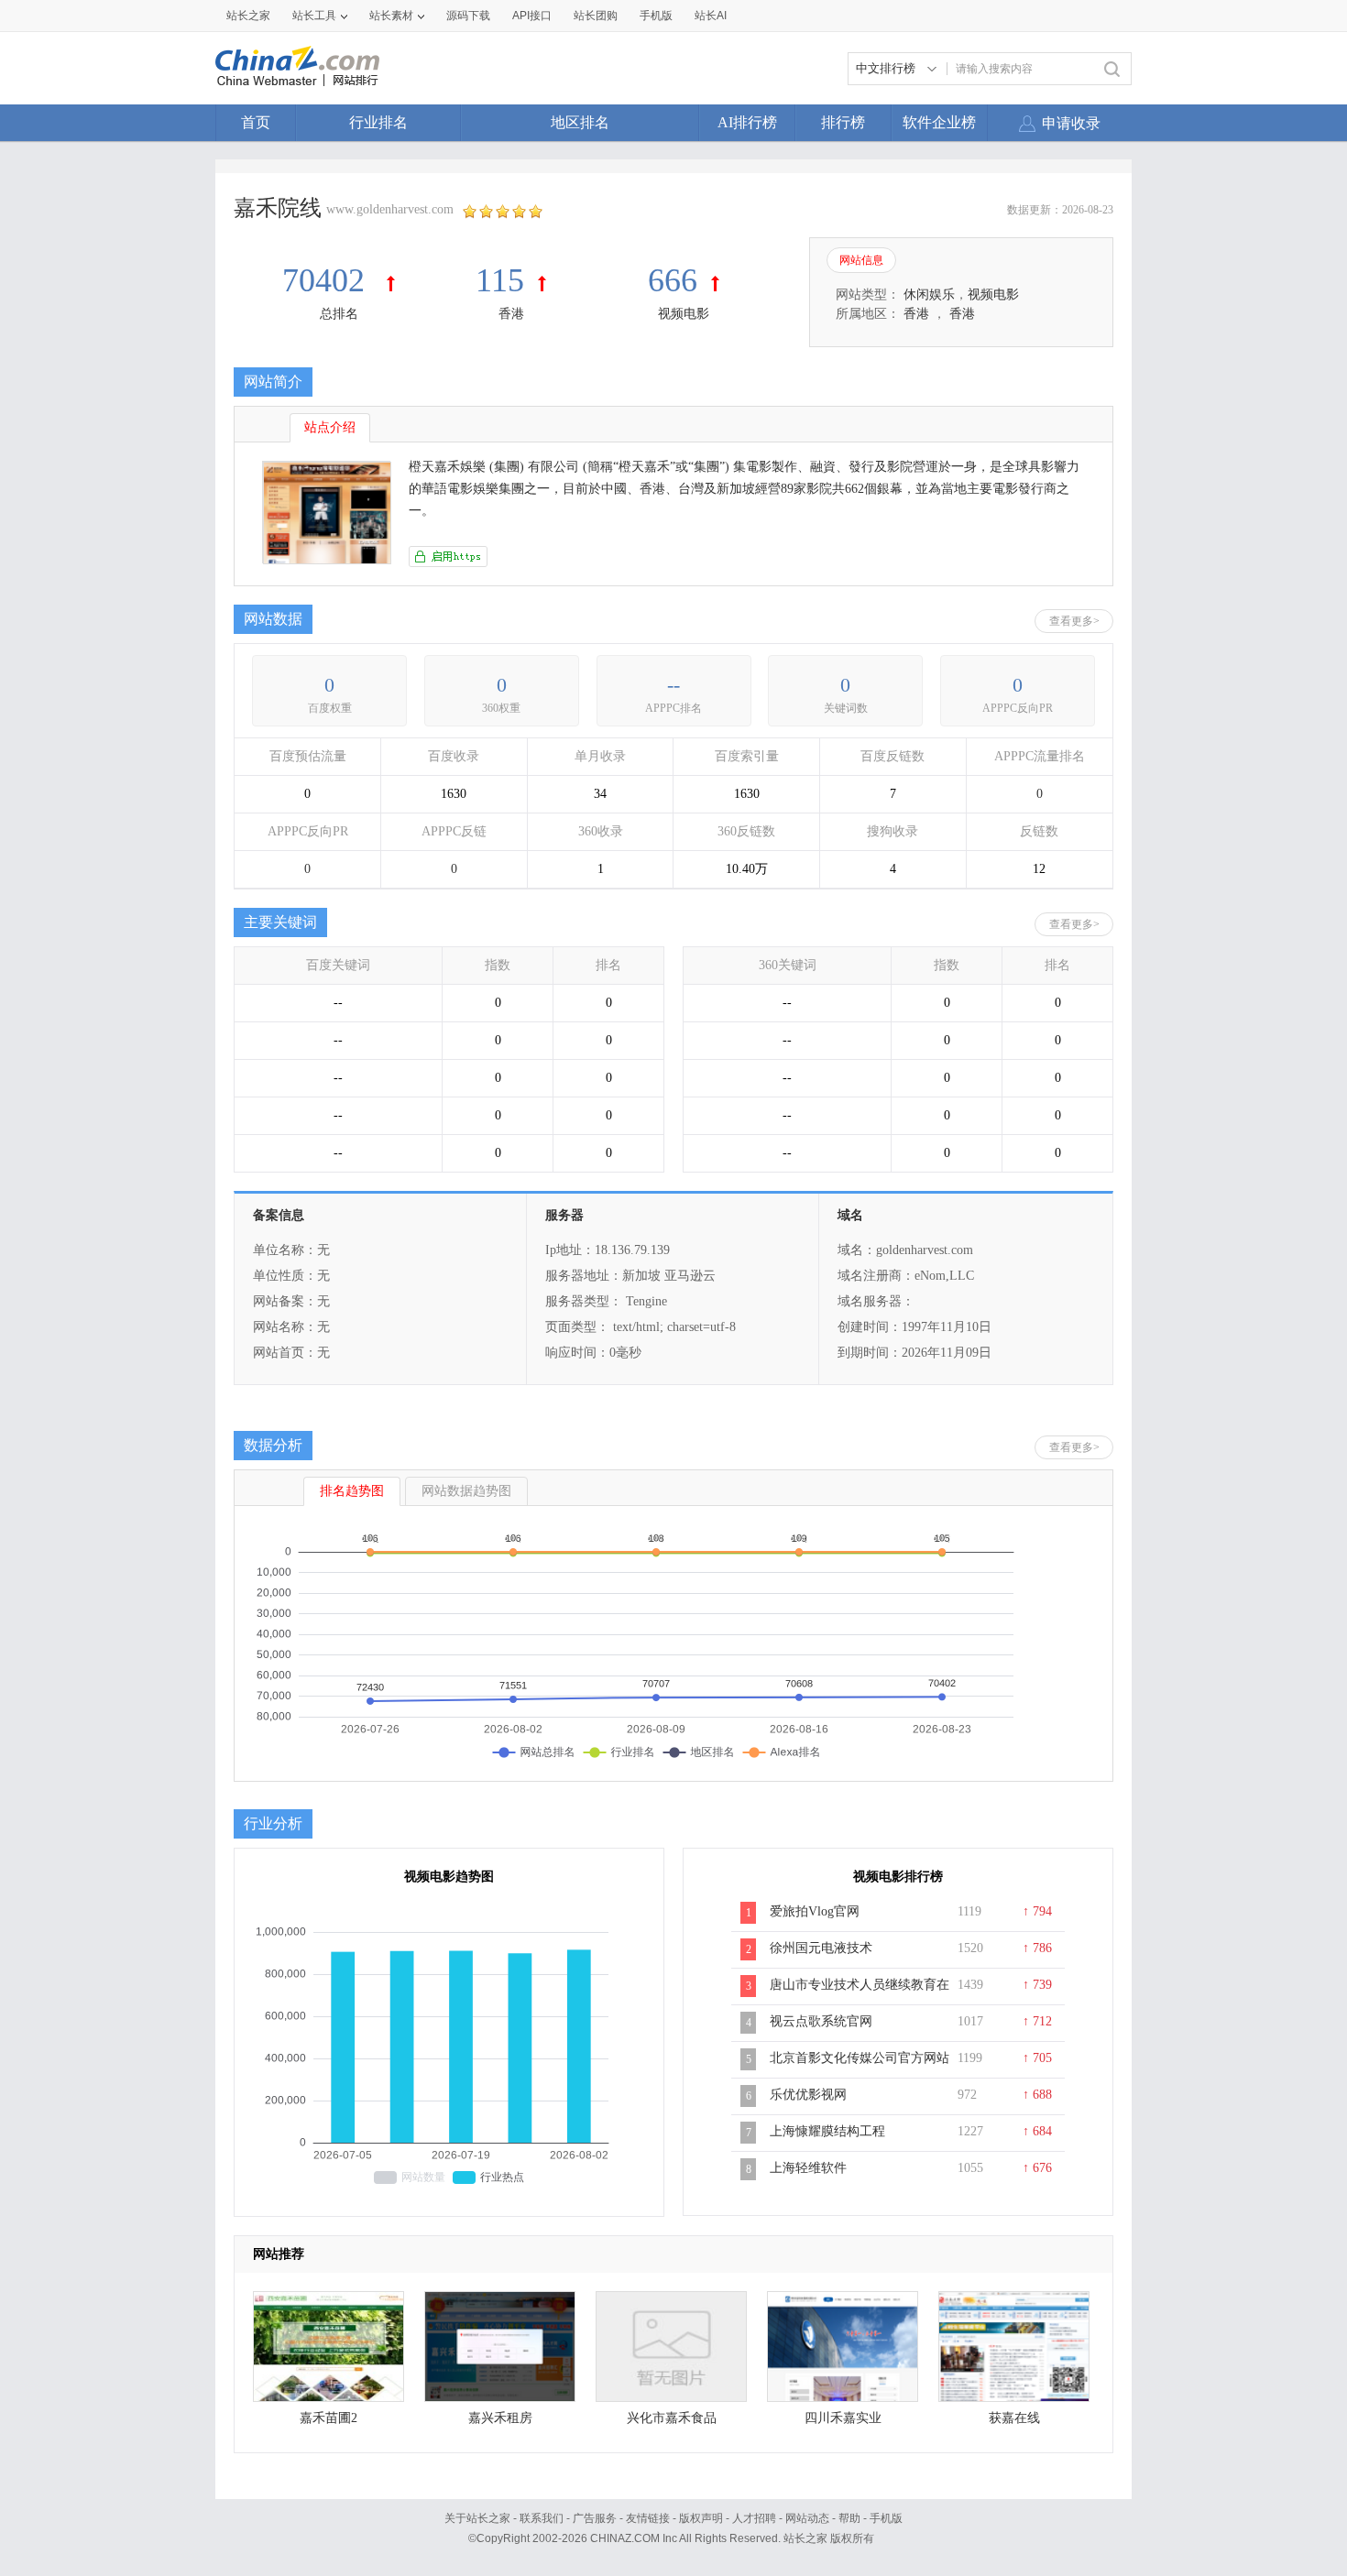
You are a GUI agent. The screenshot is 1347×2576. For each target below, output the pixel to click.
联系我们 (542, 2518)
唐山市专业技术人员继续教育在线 (860, 1994)
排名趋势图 (352, 1491)
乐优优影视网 (808, 2095)
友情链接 (648, 2518)
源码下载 (468, 16)
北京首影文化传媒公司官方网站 (860, 2058)
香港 (511, 314)
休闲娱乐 (929, 295)
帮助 (849, 2518)
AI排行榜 (747, 122)
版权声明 (701, 2518)
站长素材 (391, 16)
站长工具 (314, 16)
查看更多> (1074, 621)
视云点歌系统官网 (821, 2021)
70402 (328, 280)
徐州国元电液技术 (821, 1948)
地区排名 (580, 122)
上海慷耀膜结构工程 (827, 2131)
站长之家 (248, 16)
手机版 (886, 2518)
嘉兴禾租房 (500, 2418)
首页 (256, 122)
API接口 (532, 16)
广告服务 (595, 2518)
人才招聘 (754, 2518)
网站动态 (807, 2518)
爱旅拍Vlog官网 (815, 1911)
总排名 (339, 314)
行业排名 (378, 122)
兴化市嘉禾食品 (672, 2418)
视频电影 (684, 314)
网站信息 (861, 260)
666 (673, 280)
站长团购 (596, 16)
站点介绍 (330, 427)
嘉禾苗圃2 (329, 2418)
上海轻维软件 (808, 2168)
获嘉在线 (1014, 2418)
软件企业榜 (939, 122)
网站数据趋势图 (466, 1491)
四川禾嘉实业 (843, 2418)
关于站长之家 (477, 2518)
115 (500, 280)
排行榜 (843, 122)
